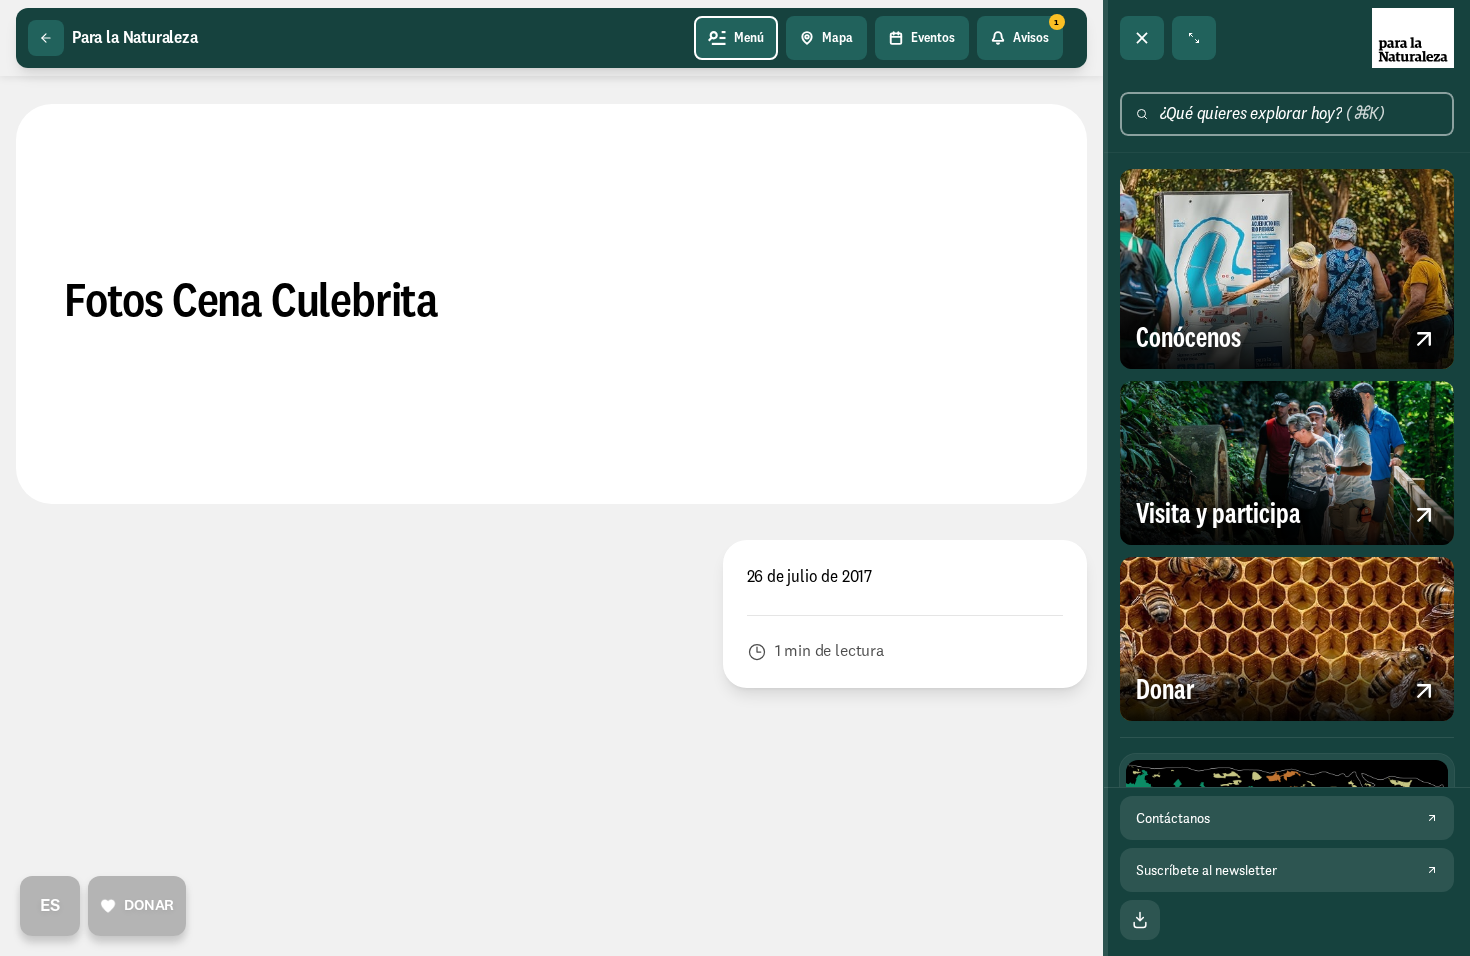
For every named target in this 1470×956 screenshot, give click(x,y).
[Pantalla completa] (1194, 38)
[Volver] (46, 38)
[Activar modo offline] (1140, 920)
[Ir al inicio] (1413, 38)
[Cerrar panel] (1142, 38)
